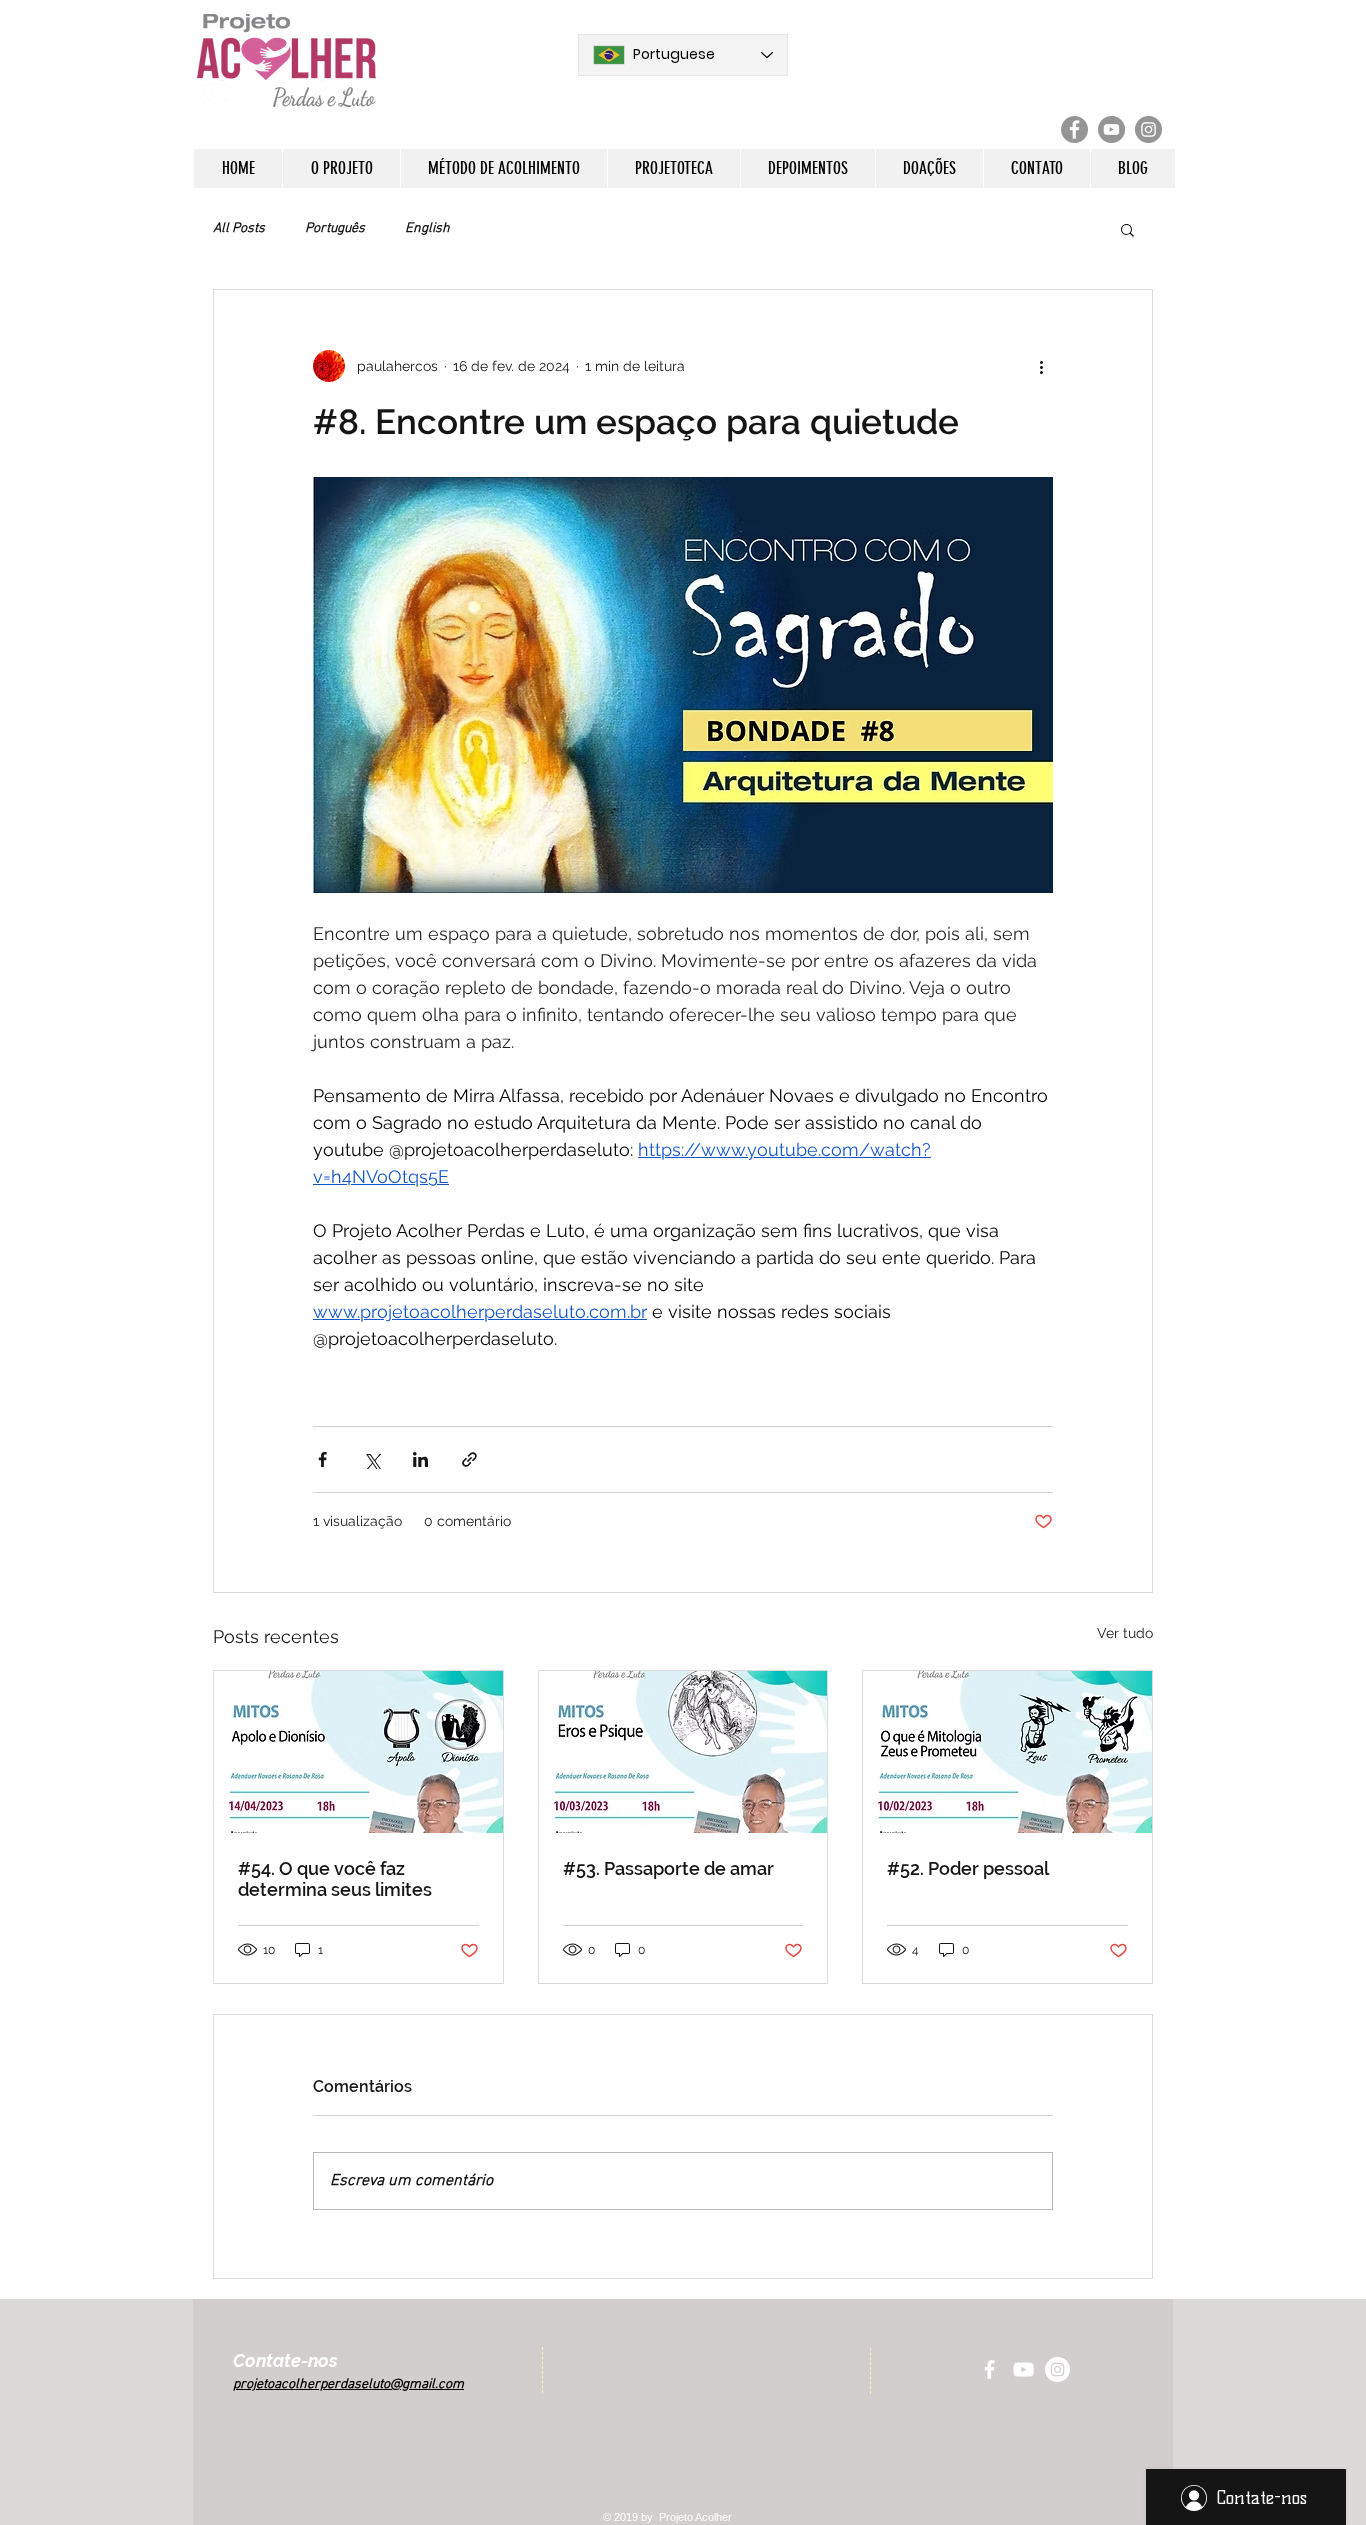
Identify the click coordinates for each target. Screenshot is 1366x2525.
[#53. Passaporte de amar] (683, 1752)
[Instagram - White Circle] (1057, 2369)
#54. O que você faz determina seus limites (335, 1879)
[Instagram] (1148, 129)
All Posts (239, 229)
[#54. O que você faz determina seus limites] (358, 1752)
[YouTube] (1111, 129)
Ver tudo (1125, 1633)
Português (335, 229)
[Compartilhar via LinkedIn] (420, 1459)
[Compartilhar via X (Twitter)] (371, 1459)
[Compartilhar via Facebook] (322, 1459)
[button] (341, 168)
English (427, 229)
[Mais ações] (1041, 366)
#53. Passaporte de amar (668, 1868)
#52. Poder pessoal (968, 1868)
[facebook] (989, 2369)
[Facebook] (1074, 129)
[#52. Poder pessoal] (1007, 1752)
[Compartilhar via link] (469, 1459)
